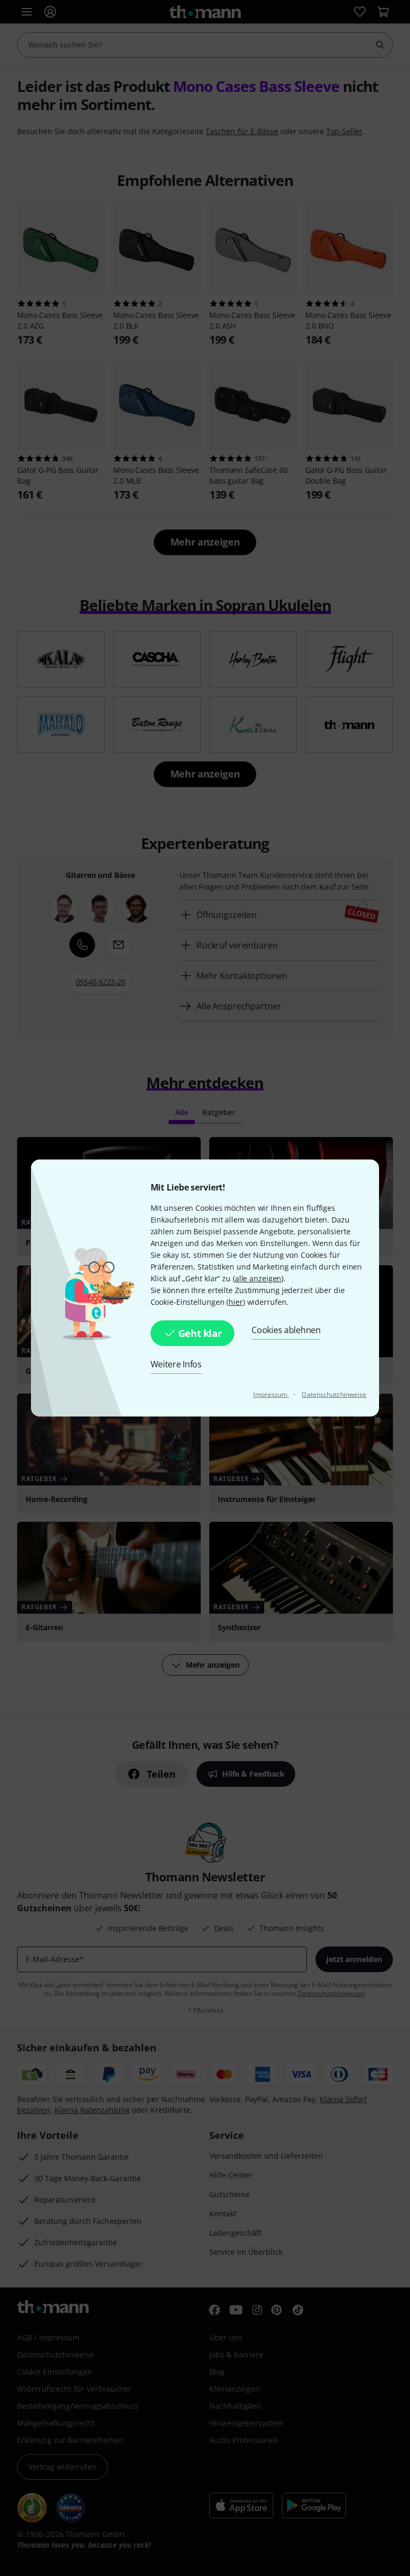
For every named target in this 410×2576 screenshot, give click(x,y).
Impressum (271, 1394)
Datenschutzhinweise (334, 1394)
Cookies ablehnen (286, 1330)
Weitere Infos (176, 1364)
